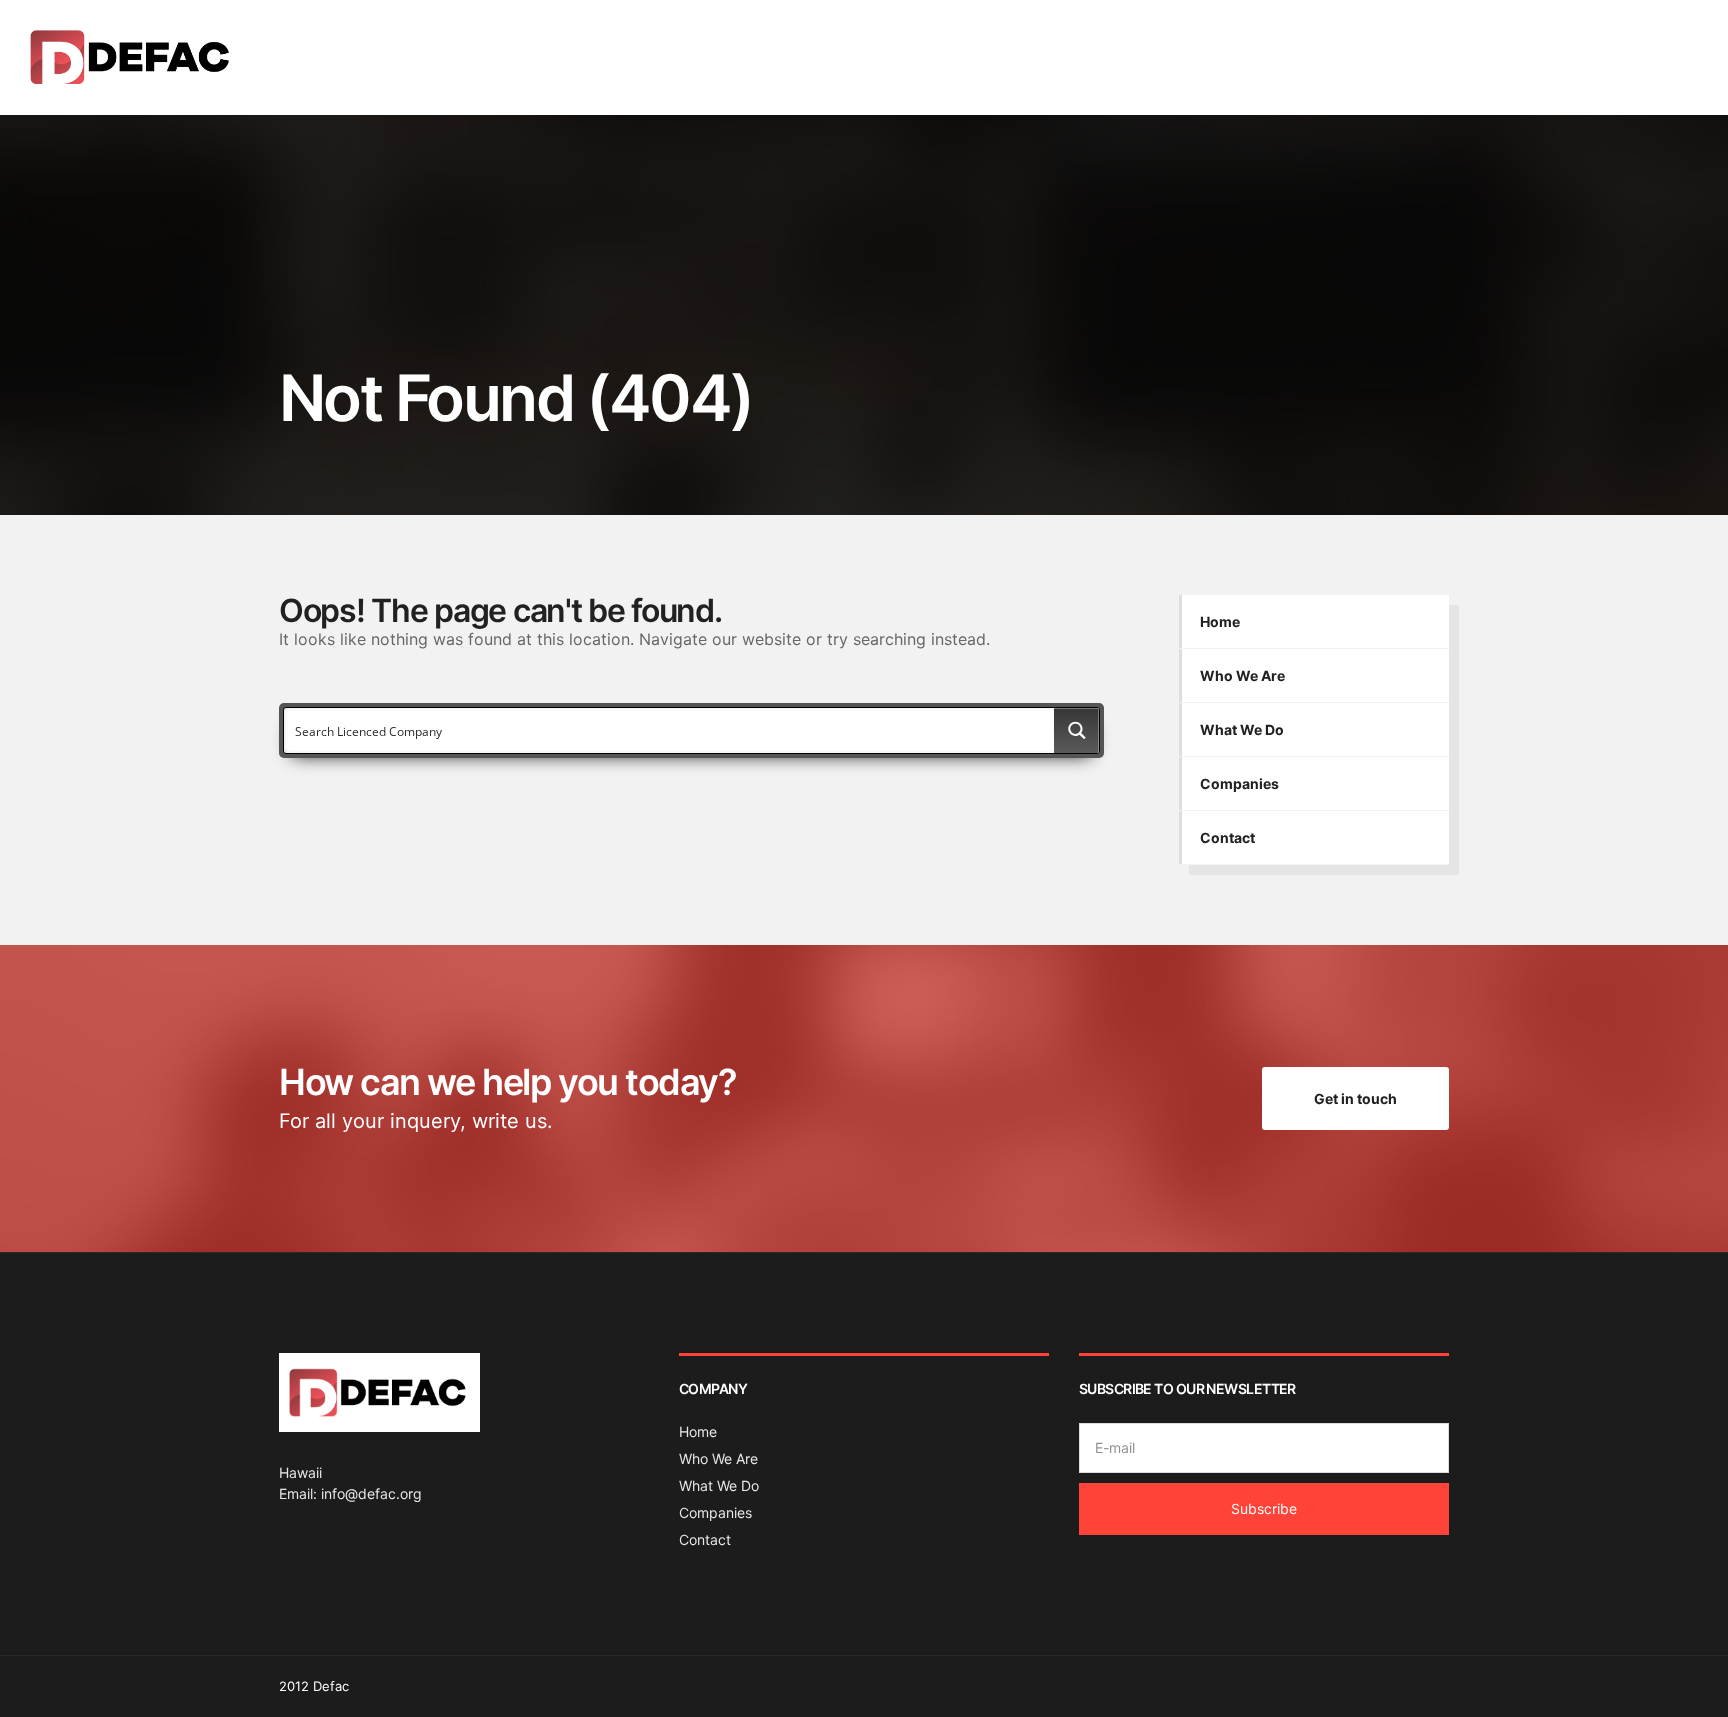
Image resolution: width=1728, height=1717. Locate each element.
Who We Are (1338, 56)
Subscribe (1264, 1508)
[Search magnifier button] (1076, 730)
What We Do (1439, 56)
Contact (1649, 56)
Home (1257, 56)
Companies (1537, 56)
